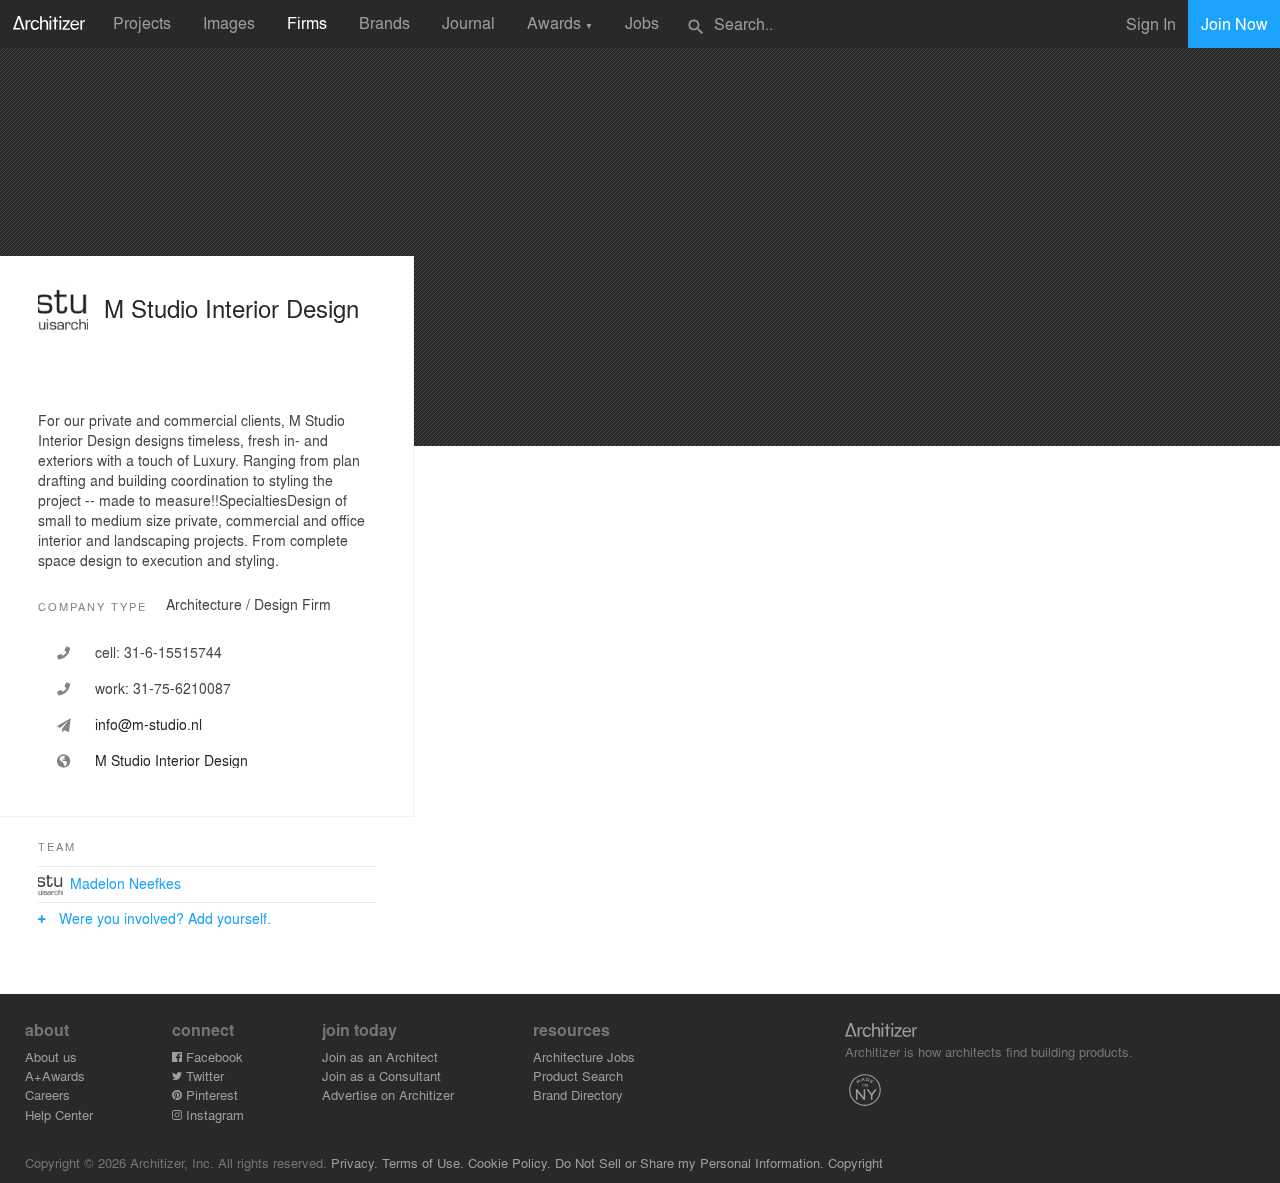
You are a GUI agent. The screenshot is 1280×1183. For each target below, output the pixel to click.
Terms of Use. (423, 1162)
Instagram (213, 1114)
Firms (307, 22)
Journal (468, 22)
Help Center (59, 1114)
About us (51, 1056)
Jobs (642, 22)
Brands (384, 22)
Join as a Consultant (381, 1075)
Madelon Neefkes (125, 883)
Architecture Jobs (584, 1056)
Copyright (855, 1162)
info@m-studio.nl (148, 724)
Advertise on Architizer (388, 1094)
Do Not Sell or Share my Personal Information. (689, 1162)
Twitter (203, 1075)
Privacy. (354, 1162)
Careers (47, 1094)
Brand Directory (578, 1094)
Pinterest (210, 1094)
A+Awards (55, 1075)
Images (229, 22)
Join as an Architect (380, 1056)
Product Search (578, 1075)
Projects (142, 22)
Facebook (212, 1056)
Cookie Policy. (509, 1162)
